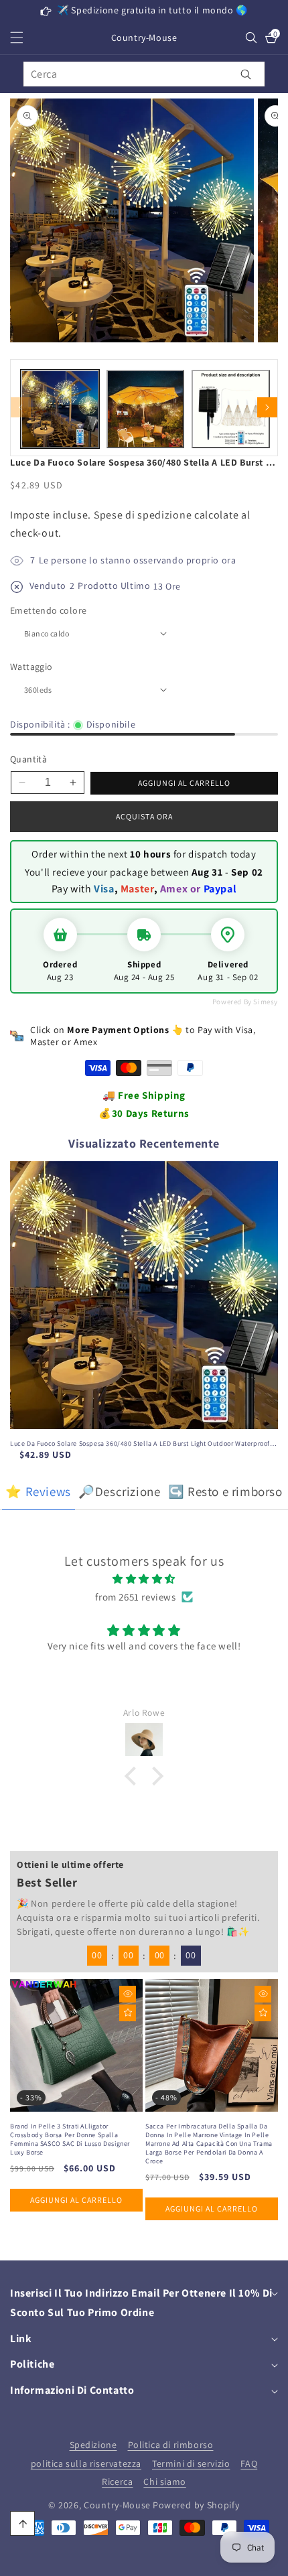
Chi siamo (164, 2482)
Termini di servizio (191, 2463)
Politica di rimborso (171, 2445)
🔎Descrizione (119, 1491)
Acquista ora (144, 816)
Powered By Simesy (245, 1002)
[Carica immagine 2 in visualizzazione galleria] (146, 409)
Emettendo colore (48, 610)
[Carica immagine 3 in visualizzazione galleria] (231, 409)
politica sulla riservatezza (86, 2463)
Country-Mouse (117, 2505)
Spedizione (93, 2445)
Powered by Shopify (196, 2505)
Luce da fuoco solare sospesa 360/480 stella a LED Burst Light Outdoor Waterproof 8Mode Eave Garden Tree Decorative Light (140, 1443)
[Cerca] (245, 74)
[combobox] (144, 74)
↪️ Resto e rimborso (225, 1491)
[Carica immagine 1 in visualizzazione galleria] (60, 409)
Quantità (28, 759)
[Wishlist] (128, 2013)
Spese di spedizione (143, 515)
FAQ (249, 2463)
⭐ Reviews (38, 1491)
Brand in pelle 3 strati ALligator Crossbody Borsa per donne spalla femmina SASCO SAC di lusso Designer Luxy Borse (70, 2139)
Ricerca (117, 2482)
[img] (144, 1579)
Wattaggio (31, 667)
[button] (25, 38)
